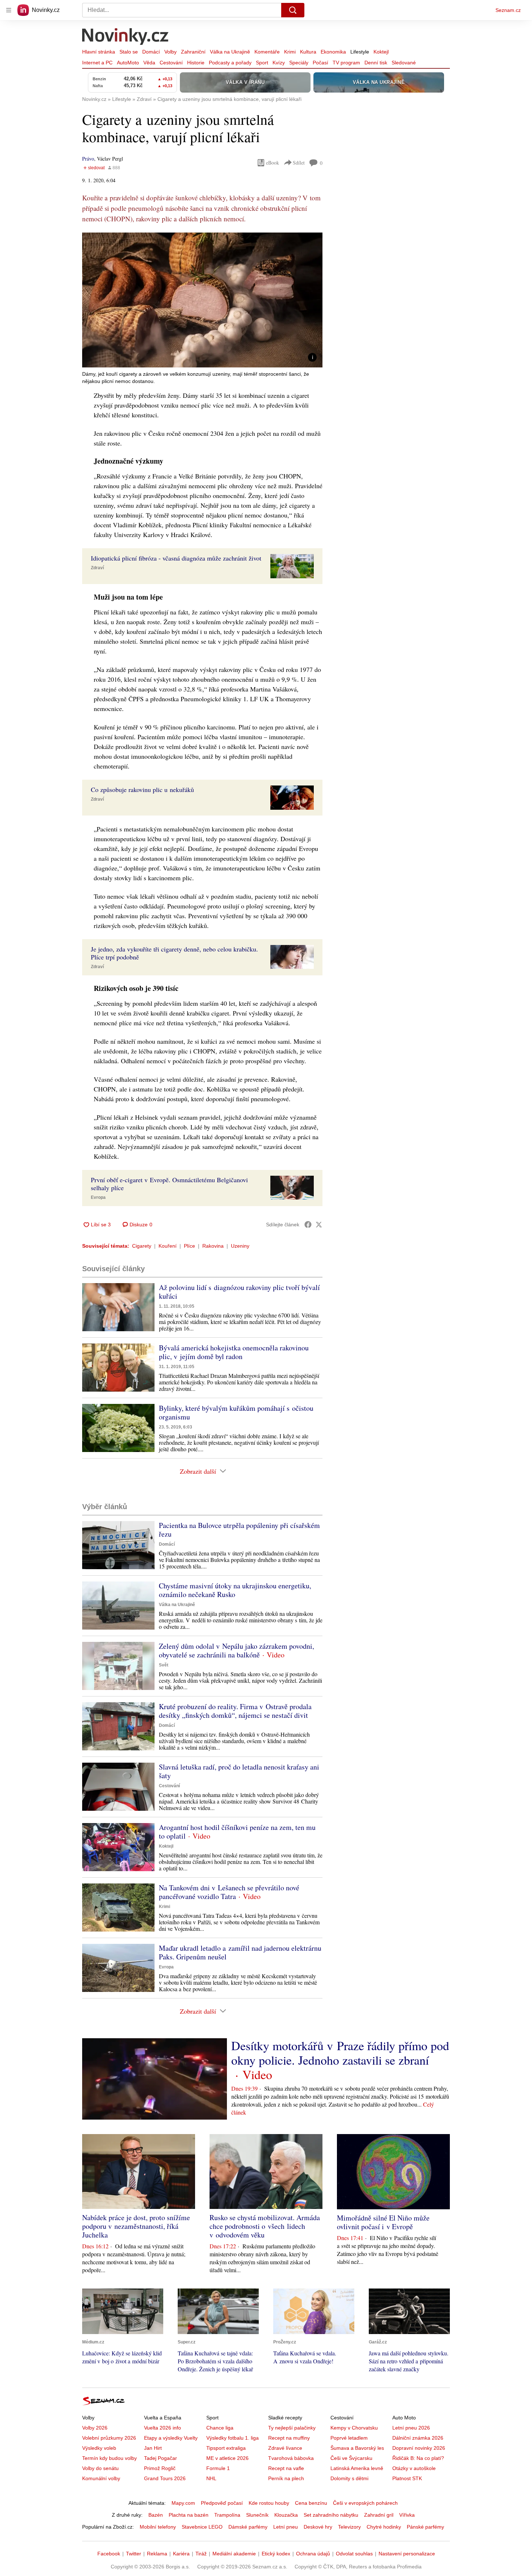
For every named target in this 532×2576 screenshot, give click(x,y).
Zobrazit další (198, 1471)
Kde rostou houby (269, 2503)
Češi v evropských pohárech (365, 2503)
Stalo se (129, 52)
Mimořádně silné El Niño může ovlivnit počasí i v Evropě (383, 2222)
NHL (211, 2478)
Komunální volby (101, 2478)
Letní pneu (286, 2527)
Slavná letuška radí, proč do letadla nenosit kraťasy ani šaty (239, 1771)
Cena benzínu (311, 2503)
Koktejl (381, 52)
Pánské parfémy (425, 2527)
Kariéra (181, 2554)
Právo (88, 159)
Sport (262, 63)
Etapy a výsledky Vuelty (171, 2438)
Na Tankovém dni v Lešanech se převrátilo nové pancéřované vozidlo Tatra (229, 1892)
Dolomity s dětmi (349, 2478)
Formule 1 (218, 2468)
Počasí (320, 63)
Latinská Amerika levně (357, 2468)
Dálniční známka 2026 (418, 2438)
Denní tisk (376, 63)
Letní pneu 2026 (411, 2428)
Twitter (134, 2554)
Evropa (98, 1197)
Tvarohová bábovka (291, 2458)
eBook (273, 163)
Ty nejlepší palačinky (292, 2428)
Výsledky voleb (99, 2448)
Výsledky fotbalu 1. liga (233, 2438)
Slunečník (257, 2515)
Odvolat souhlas (354, 2554)
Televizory (349, 2527)
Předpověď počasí (222, 2503)
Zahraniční (193, 52)
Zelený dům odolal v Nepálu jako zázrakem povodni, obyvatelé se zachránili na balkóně (237, 1650)
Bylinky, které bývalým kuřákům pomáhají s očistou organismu (236, 1412)
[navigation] (9, 10)
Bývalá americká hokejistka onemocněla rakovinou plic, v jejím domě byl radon (234, 1352)
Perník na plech (286, 2478)
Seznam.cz (508, 10)
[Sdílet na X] (319, 1225)
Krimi (290, 52)
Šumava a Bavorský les (357, 2448)
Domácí (151, 52)
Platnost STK (407, 2478)
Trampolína (227, 2515)
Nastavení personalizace (407, 2554)
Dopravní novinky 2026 (419, 2448)
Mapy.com (183, 2503)
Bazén (156, 2515)
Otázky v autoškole (414, 2468)
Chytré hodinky (384, 2527)
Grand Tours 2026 (165, 2478)
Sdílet (299, 163)
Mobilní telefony (158, 2527)
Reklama (157, 2554)
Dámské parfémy (248, 2527)
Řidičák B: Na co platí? (418, 2458)
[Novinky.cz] (126, 37)
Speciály (299, 63)
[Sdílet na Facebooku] (308, 1225)
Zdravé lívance (285, 2448)
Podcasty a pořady (230, 63)
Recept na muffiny (289, 2438)
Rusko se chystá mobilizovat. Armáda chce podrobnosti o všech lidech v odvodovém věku (265, 2226)
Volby (170, 52)
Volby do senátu (100, 2468)
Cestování (171, 63)
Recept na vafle (286, 2468)
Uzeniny (240, 1246)
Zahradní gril (379, 2515)
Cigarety (142, 1246)
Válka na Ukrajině (230, 52)
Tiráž (201, 2554)
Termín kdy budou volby (109, 2458)
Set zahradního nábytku (331, 2515)
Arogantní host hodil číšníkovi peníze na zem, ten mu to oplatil (237, 1832)
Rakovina (213, 1246)
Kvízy (279, 63)
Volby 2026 (95, 2428)
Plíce (189, 1246)
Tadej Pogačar (161, 2458)
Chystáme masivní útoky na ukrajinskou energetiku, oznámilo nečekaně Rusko (235, 1590)
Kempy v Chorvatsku (354, 2428)
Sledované (404, 63)
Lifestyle (360, 52)
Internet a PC (97, 63)
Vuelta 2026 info (162, 2428)
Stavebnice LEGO (202, 2527)
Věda (149, 63)
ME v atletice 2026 (227, 2458)
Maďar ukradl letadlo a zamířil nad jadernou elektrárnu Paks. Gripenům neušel (240, 1952)
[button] (202, 300)
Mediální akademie (234, 2554)
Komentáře (267, 52)
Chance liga (220, 2428)
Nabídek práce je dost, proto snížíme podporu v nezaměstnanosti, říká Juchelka (136, 2226)
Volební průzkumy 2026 (109, 2438)
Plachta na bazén (189, 2515)
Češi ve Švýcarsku (351, 2458)
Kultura (308, 52)
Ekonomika (333, 52)
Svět (164, 1665)
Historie (196, 63)
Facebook (109, 2554)
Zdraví (97, 568)
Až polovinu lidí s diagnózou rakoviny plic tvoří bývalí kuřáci (239, 1292)
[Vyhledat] (293, 10)
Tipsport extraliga (226, 2448)
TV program (346, 63)
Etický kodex (276, 2554)
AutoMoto (128, 63)
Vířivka (407, 2515)
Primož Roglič (160, 2468)
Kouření (168, 1246)
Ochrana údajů (313, 2554)
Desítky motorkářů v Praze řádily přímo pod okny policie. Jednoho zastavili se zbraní (340, 2053)
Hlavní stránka (99, 52)
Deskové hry (318, 2527)
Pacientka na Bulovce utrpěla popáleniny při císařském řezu (239, 1530)
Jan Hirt (153, 2448)
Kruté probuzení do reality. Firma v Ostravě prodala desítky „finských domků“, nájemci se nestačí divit (235, 1711)
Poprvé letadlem (349, 2438)
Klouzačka (286, 2515)
